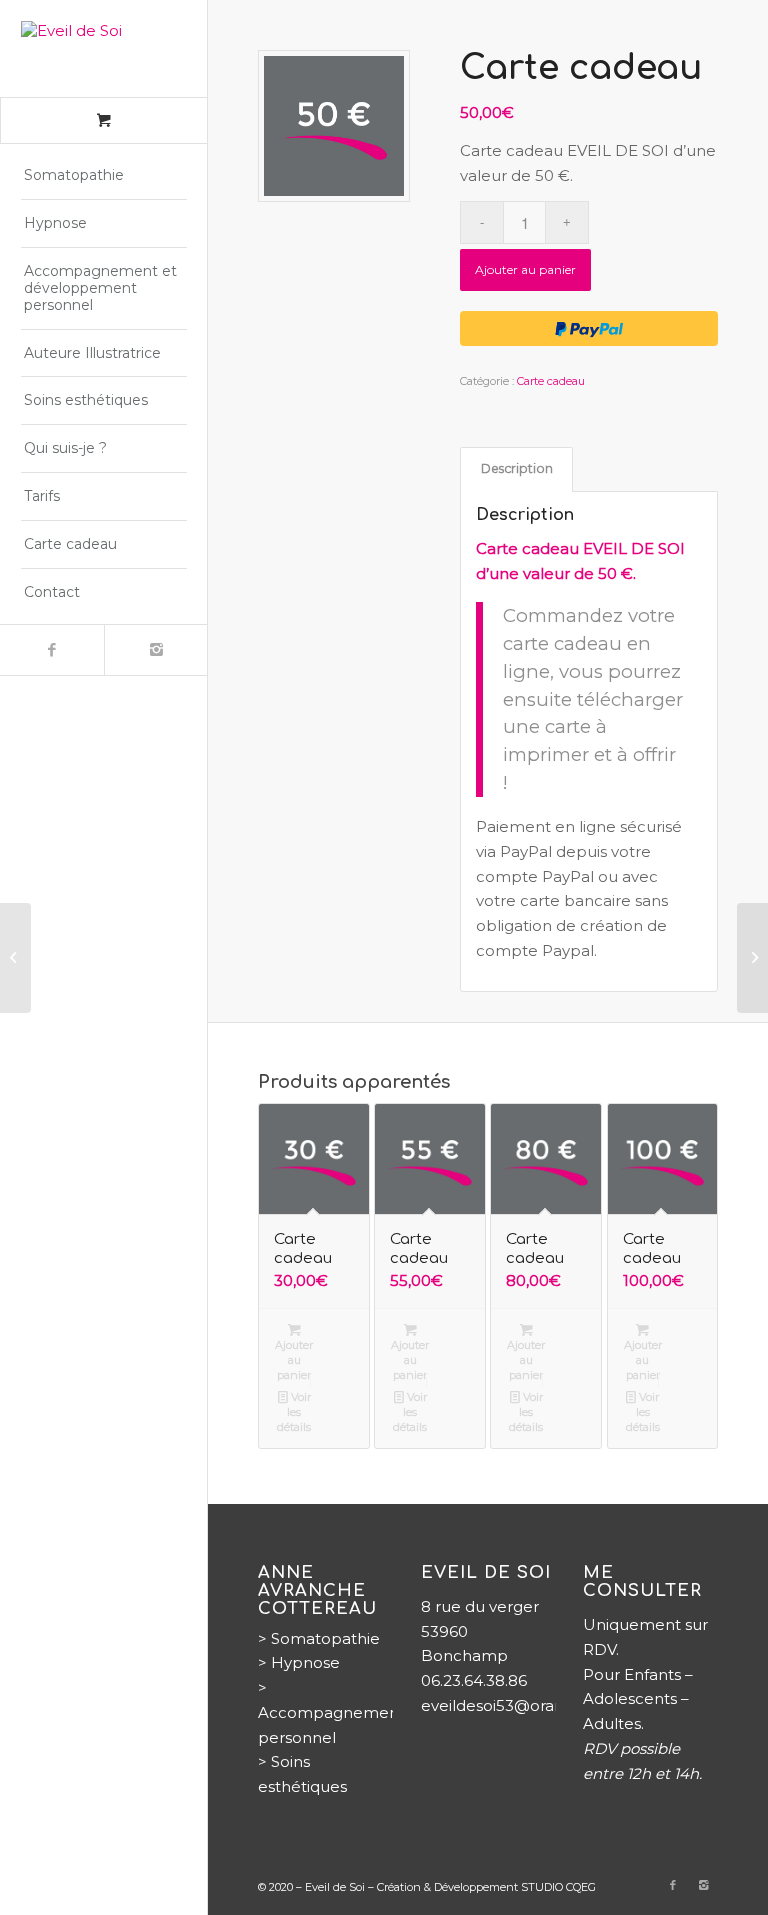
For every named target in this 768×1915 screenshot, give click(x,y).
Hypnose (305, 1662)
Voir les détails (294, 1412)
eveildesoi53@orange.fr (509, 1705)
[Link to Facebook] (52, 650)
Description (517, 468)
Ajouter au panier (525, 269)
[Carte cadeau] (15, 958)
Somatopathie (325, 1638)
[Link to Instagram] (156, 650)
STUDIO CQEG (558, 1887)
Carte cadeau (551, 381)
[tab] (516, 469)
